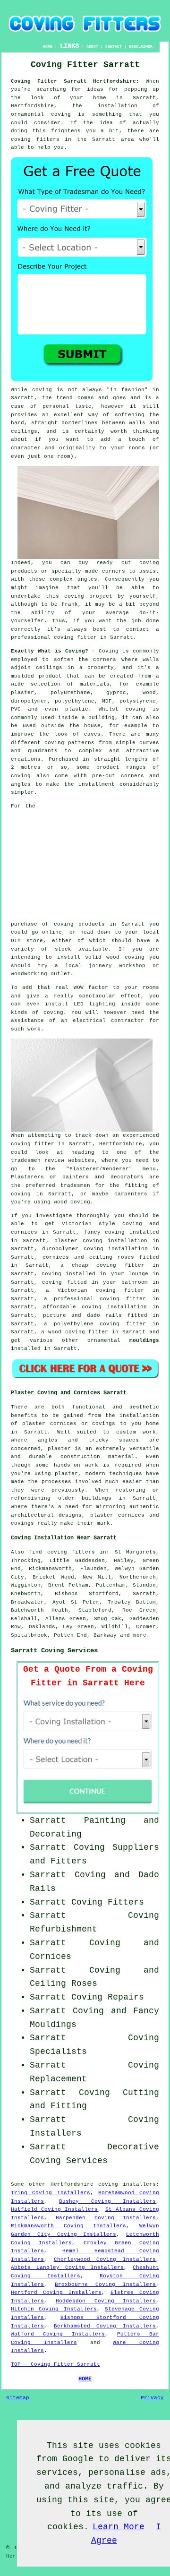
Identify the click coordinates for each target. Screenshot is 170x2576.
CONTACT (114, 47)
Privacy (152, 2398)
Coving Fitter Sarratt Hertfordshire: (75, 81)
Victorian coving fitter (101, 1290)
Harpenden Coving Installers (106, 2218)
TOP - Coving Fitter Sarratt (55, 2364)
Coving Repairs (108, 1997)
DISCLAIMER (141, 47)
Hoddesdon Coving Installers (106, 2301)
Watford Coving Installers (58, 2334)
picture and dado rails (83, 1315)
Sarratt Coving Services (54, 1650)
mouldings (144, 1340)
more (140, 1635)
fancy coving (105, 1232)
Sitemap (18, 2398)
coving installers (127, 2184)
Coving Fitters (108, 1902)
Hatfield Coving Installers (54, 2209)
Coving (109, 651)
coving (136, 709)
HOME (48, 47)
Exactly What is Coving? (50, 651)
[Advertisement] (100, 861)
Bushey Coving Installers (107, 2201)
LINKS (69, 46)
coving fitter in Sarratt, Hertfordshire (76, 1144)
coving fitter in (129, 1299)
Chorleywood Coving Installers (105, 2259)
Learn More (119, 2527)
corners (105, 660)
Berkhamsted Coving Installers (105, 2326)
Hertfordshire (72, 2184)
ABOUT (92, 47)
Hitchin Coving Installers (54, 2309)
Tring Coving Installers (51, 2193)
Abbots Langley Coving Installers (67, 2267)
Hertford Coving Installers (56, 2293)
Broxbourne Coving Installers (105, 2284)
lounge (138, 1274)
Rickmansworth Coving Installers (68, 2226)
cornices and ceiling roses (88, 1257)
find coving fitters (62, 1552)
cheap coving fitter (108, 1265)
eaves (92, 734)
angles (87, 579)
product (50, 676)
